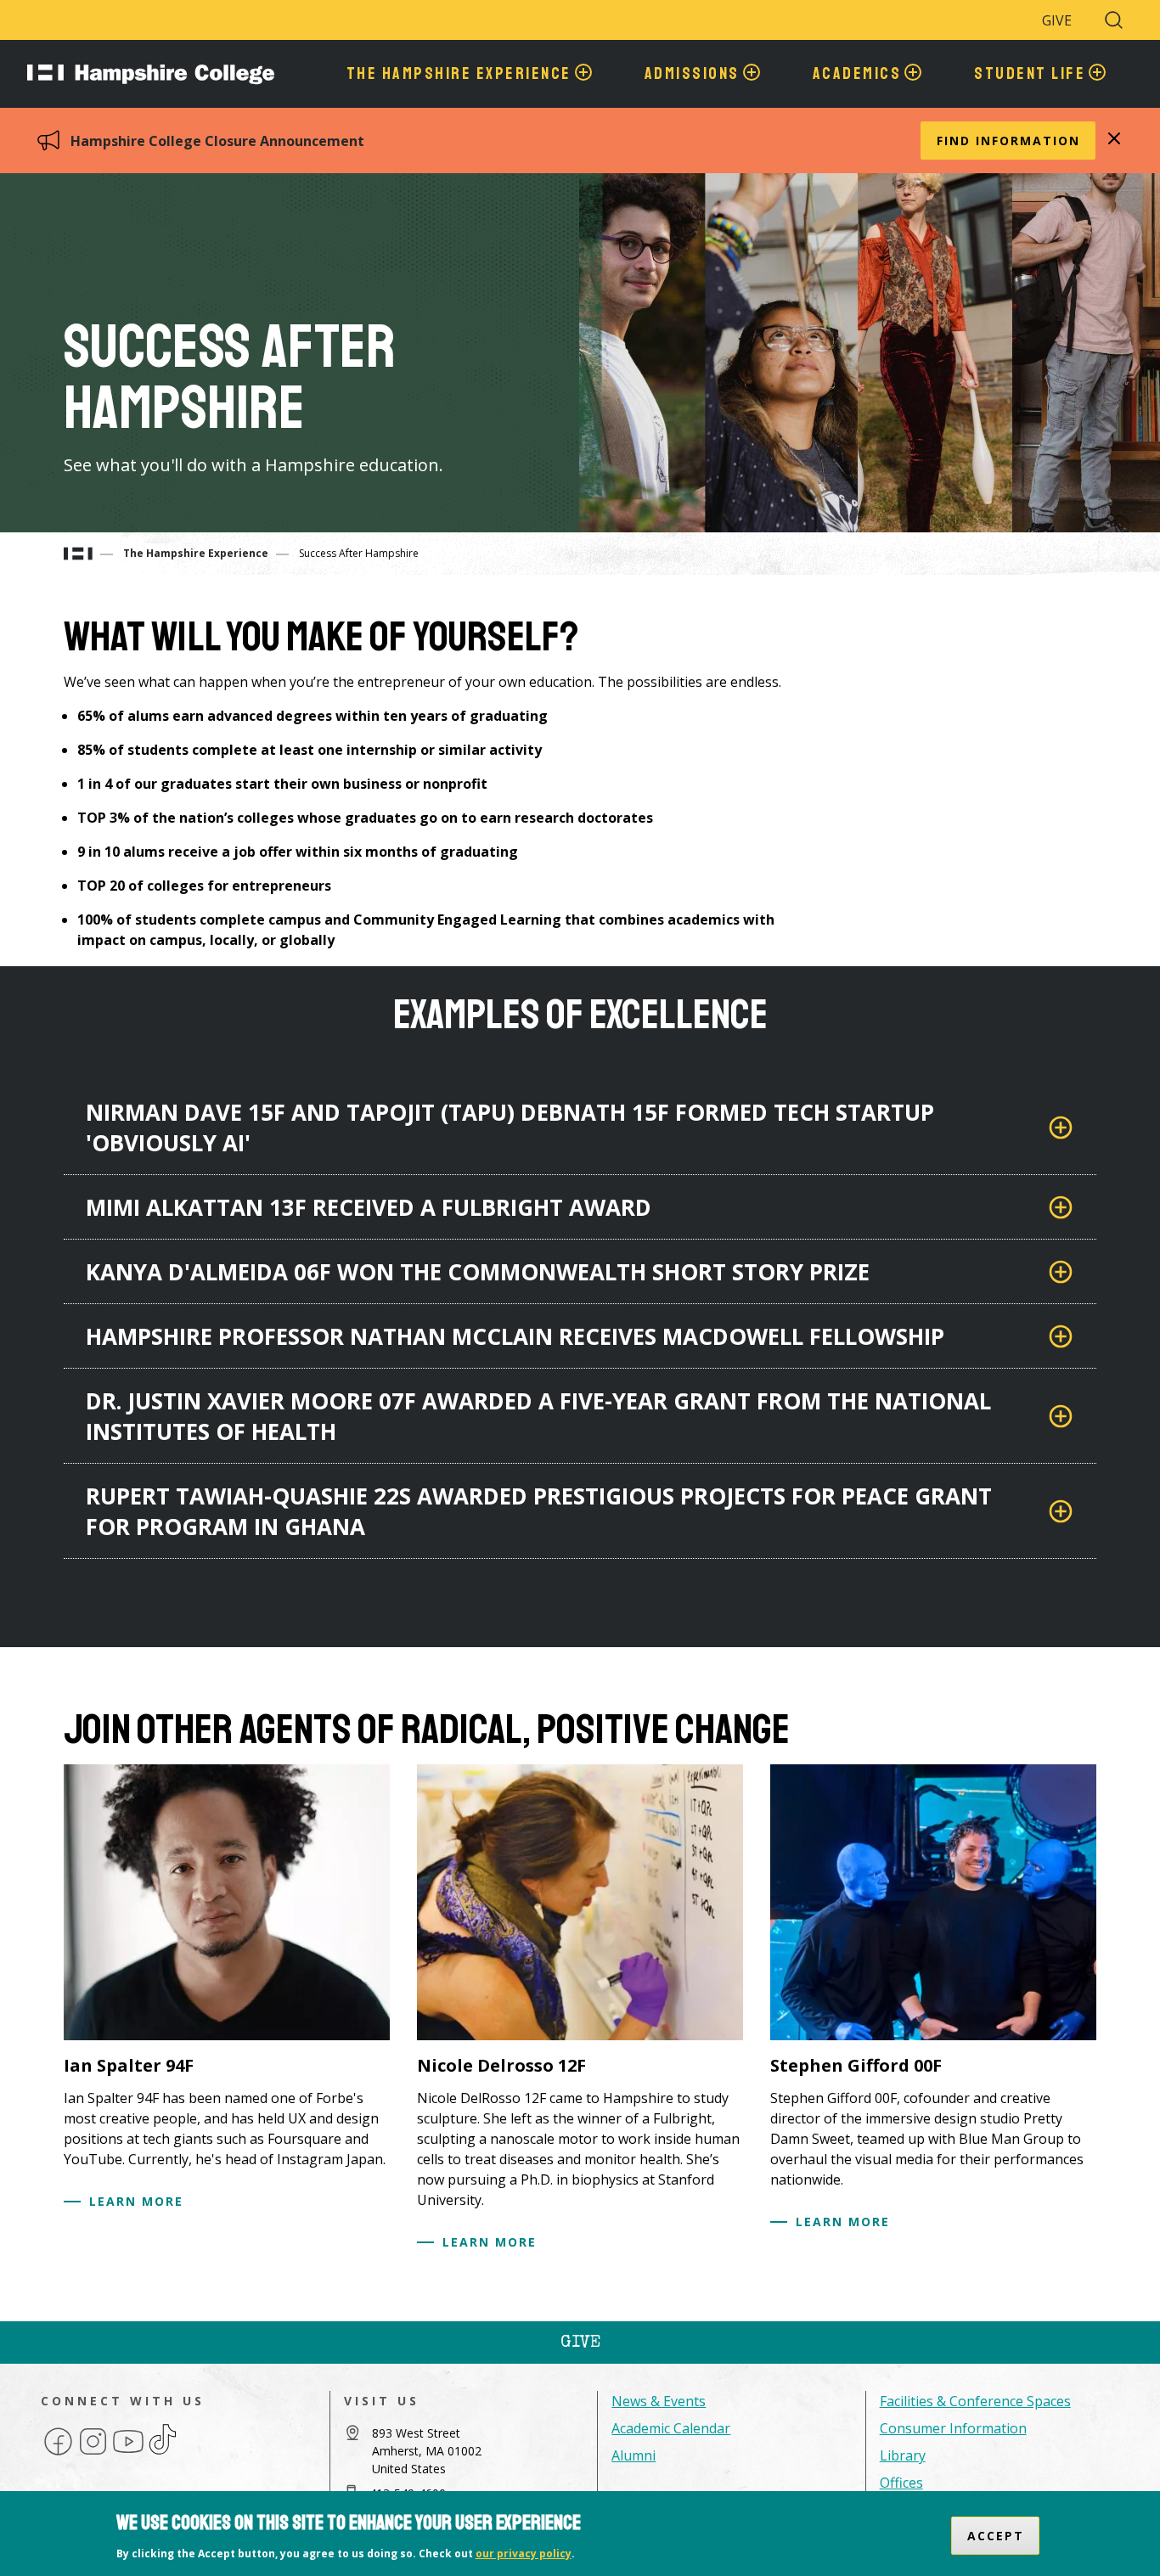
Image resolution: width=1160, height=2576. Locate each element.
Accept (996, 2536)
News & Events (659, 2401)
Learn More (136, 2201)
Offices (901, 2483)
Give (1057, 20)
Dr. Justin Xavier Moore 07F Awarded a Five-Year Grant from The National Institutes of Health (538, 1416)
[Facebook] (58, 2454)
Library (903, 2455)
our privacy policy (524, 2554)
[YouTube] (128, 2454)
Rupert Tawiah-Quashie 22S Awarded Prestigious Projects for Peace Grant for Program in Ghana (539, 1511)
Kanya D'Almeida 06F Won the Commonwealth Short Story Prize (478, 1272)
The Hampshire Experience (196, 553)
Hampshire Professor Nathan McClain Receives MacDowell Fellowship (515, 1336)
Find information (1008, 141)
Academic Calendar (671, 2428)
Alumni (633, 2455)
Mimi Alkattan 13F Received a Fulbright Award (369, 1207)
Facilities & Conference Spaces (975, 2401)
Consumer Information (953, 2428)
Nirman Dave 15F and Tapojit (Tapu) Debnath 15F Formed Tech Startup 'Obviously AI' (510, 1128)
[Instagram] (93, 2454)
